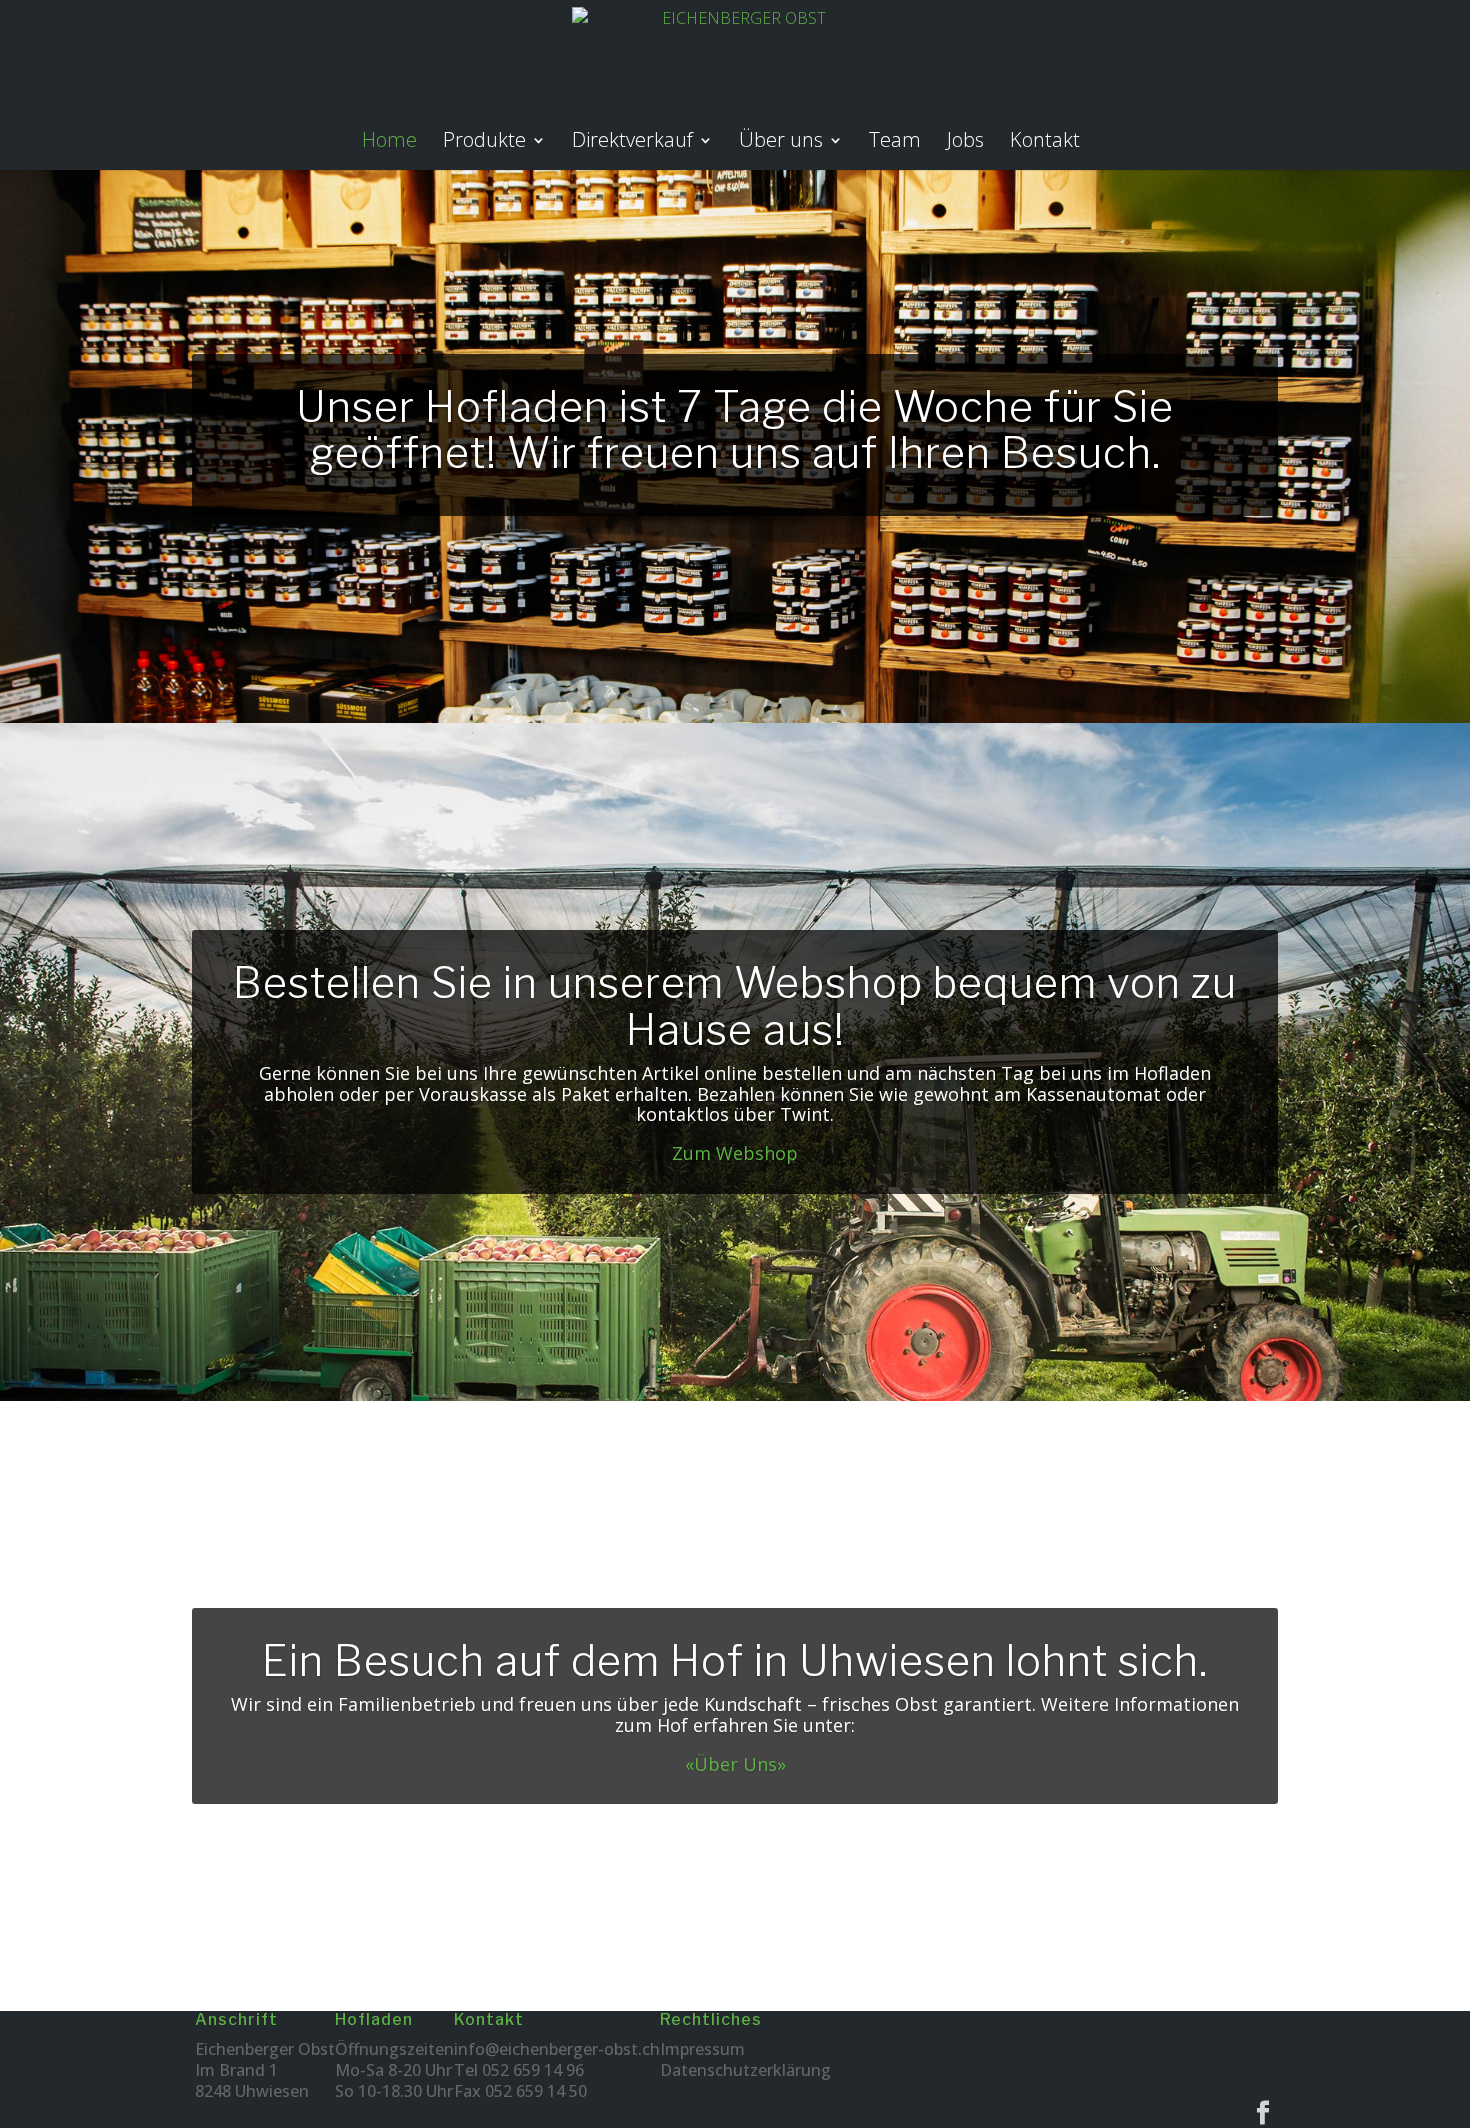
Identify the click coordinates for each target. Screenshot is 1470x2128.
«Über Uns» (735, 1764)
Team (895, 143)
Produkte (484, 143)
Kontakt (1045, 143)
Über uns (781, 143)
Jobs (965, 143)
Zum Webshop (735, 1153)
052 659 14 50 (536, 2091)
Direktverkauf (632, 143)
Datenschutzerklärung (745, 2070)
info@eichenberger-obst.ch (557, 2049)
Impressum (702, 2049)
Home (389, 143)
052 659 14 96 (533, 2070)
